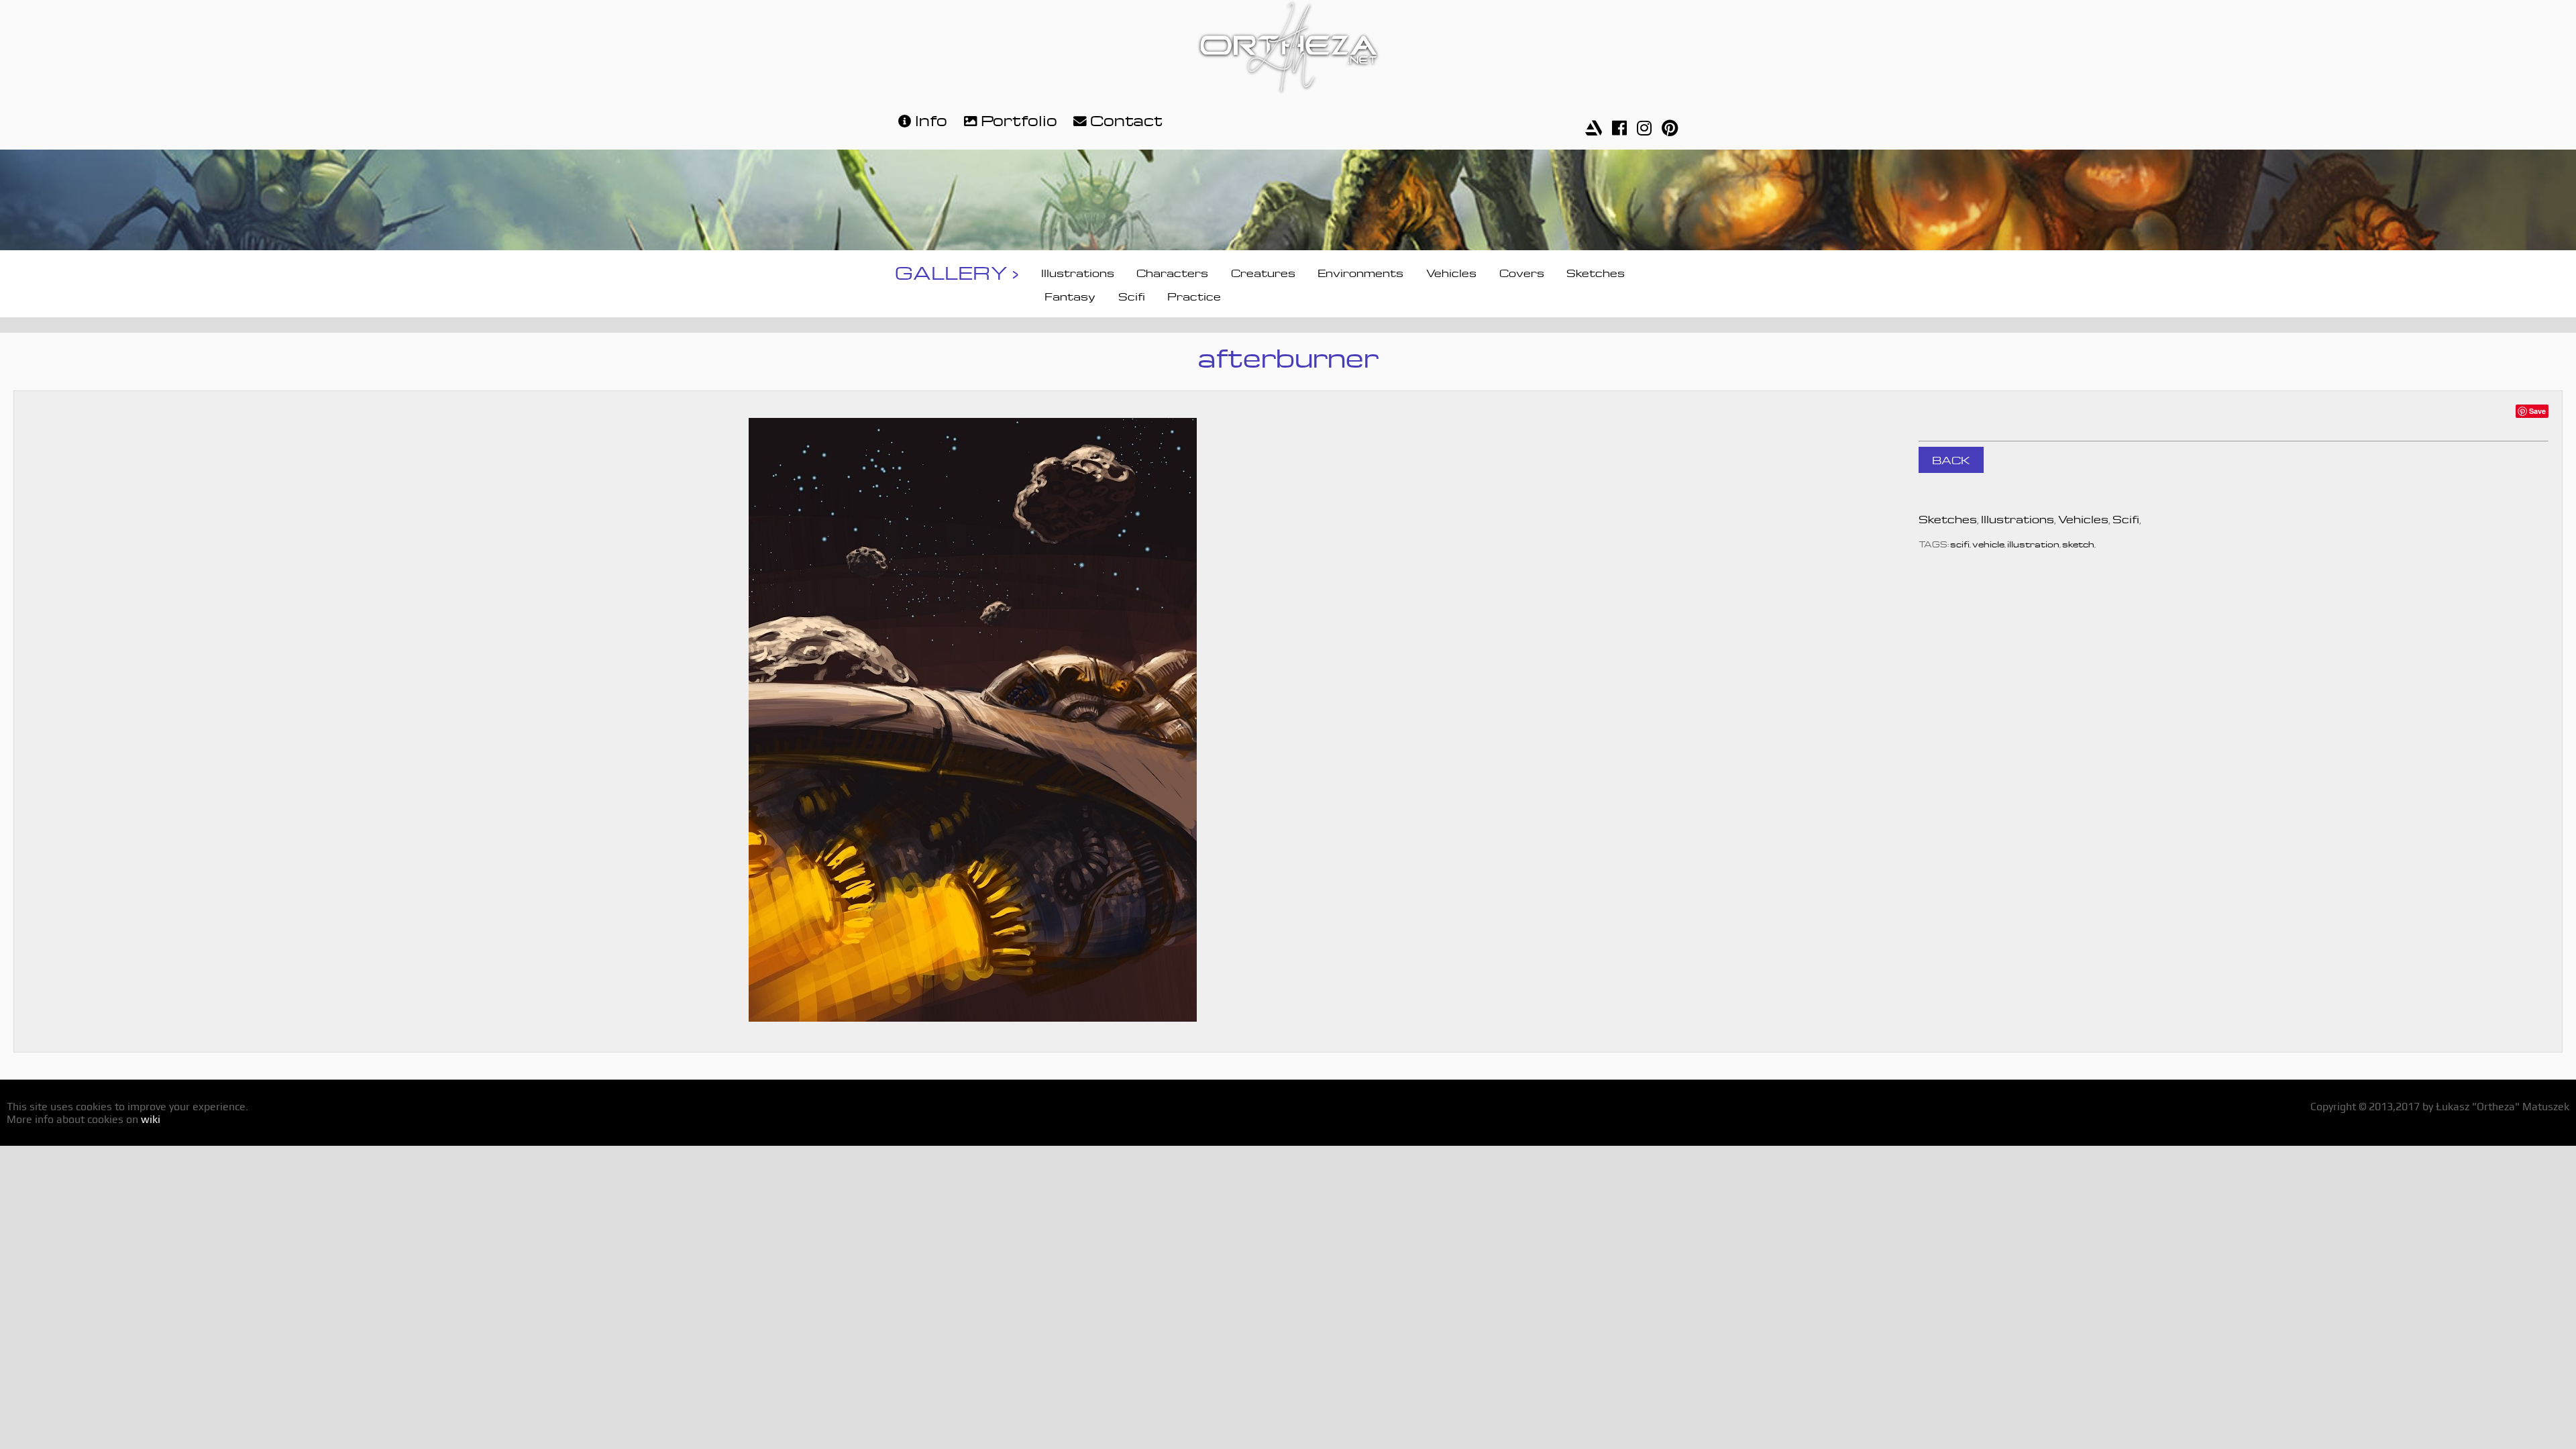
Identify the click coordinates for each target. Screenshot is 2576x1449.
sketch (2078, 543)
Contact (1126, 118)
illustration (2033, 543)
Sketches (1596, 272)
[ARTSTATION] (1594, 124)
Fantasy (1070, 295)
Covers (1522, 272)
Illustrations (1078, 272)
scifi (1960, 543)
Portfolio (1019, 118)
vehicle (1988, 543)
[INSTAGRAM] (1644, 124)
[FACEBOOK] (1619, 124)
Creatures (1263, 272)
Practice (1194, 295)
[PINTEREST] (1670, 124)
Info (931, 118)
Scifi (1132, 295)
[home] (1288, 49)
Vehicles (1451, 272)
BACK (1951, 459)
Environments (1360, 272)
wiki (151, 1119)
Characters (1172, 272)
